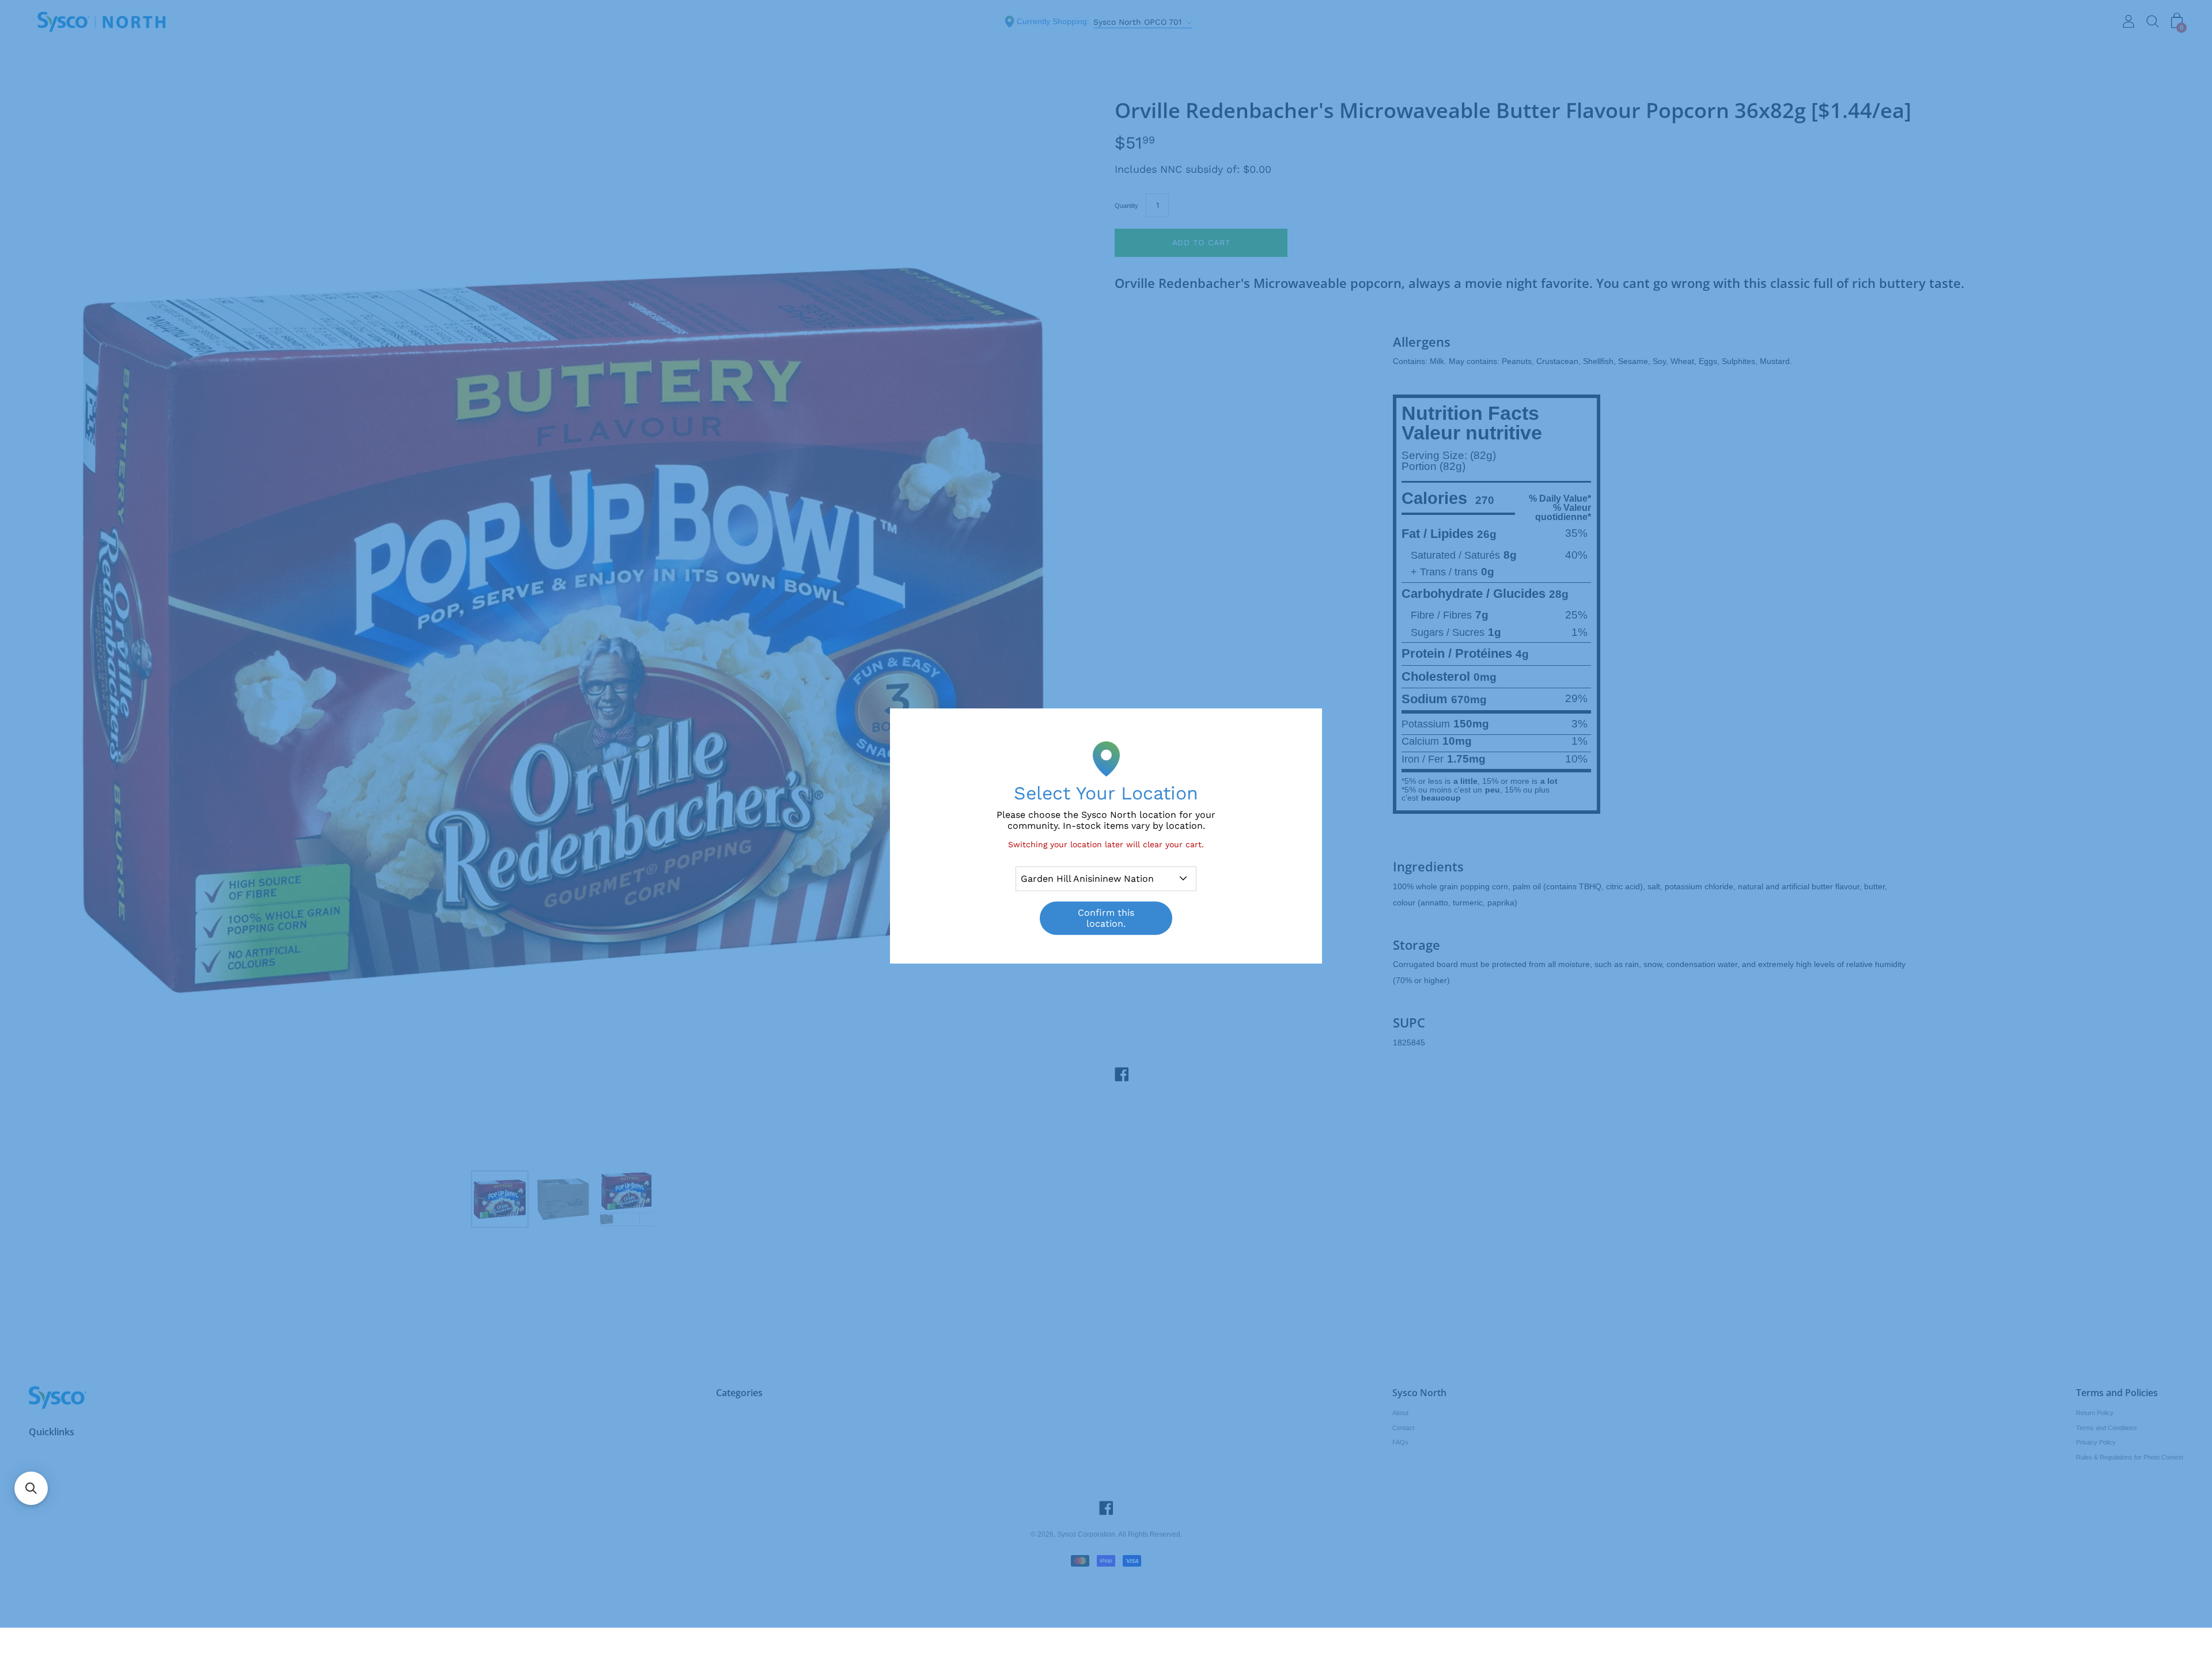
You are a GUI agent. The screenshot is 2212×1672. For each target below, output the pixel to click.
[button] (31, 1488)
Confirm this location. (1106, 918)
